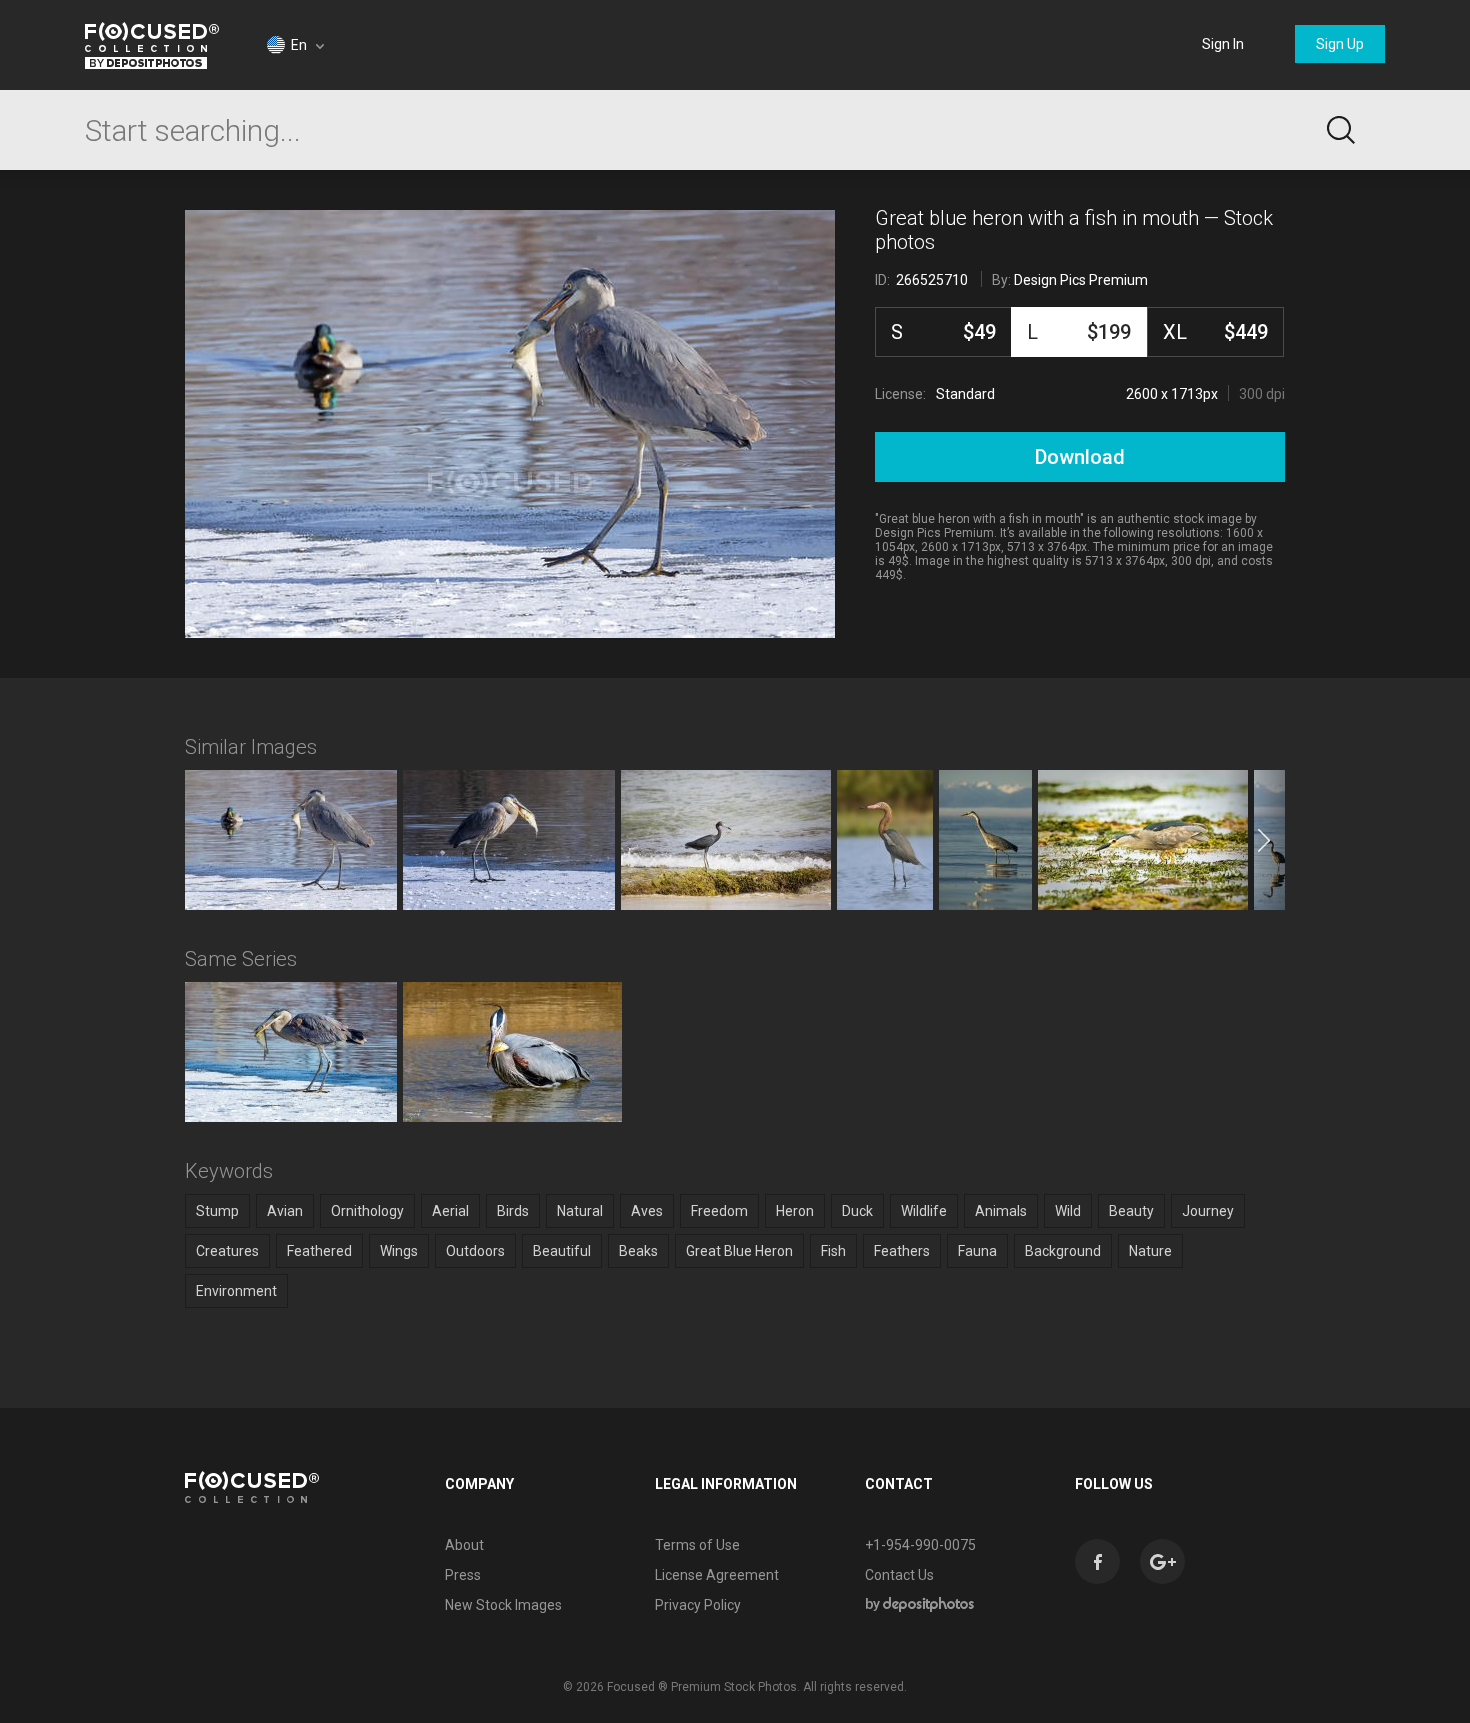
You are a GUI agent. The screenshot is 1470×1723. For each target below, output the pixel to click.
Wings (399, 1251)
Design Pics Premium (1081, 280)
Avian (285, 1211)
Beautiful (562, 1251)
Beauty (1131, 1211)
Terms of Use (697, 1545)
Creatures (227, 1251)
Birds (513, 1211)
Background (1063, 1251)
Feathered (319, 1251)
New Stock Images (503, 1605)
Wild (1068, 1211)
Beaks (638, 1251)
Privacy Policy (698, 1605)
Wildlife (924, 1211)
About (464, 1545)
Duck (857, 1211)
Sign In (1223, 44)
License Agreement (717, 1575)
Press (463, 1575)
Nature (1150, 1251)
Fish (833, 1251)
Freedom (719, 1211)
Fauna (977, 1251)
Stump (217, 1211)
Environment (236, 1291)
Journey (1208, 1211)
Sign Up (1340, 44)
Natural (580, 1211)
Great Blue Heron (739, 1251)
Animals (1001, 1211)
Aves (647, 1211)
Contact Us (899, 1575)
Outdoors (475, 1251)
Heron (795, 1211)
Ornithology (367, 1211)
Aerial (450, 1211)
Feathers (902, 1251)
